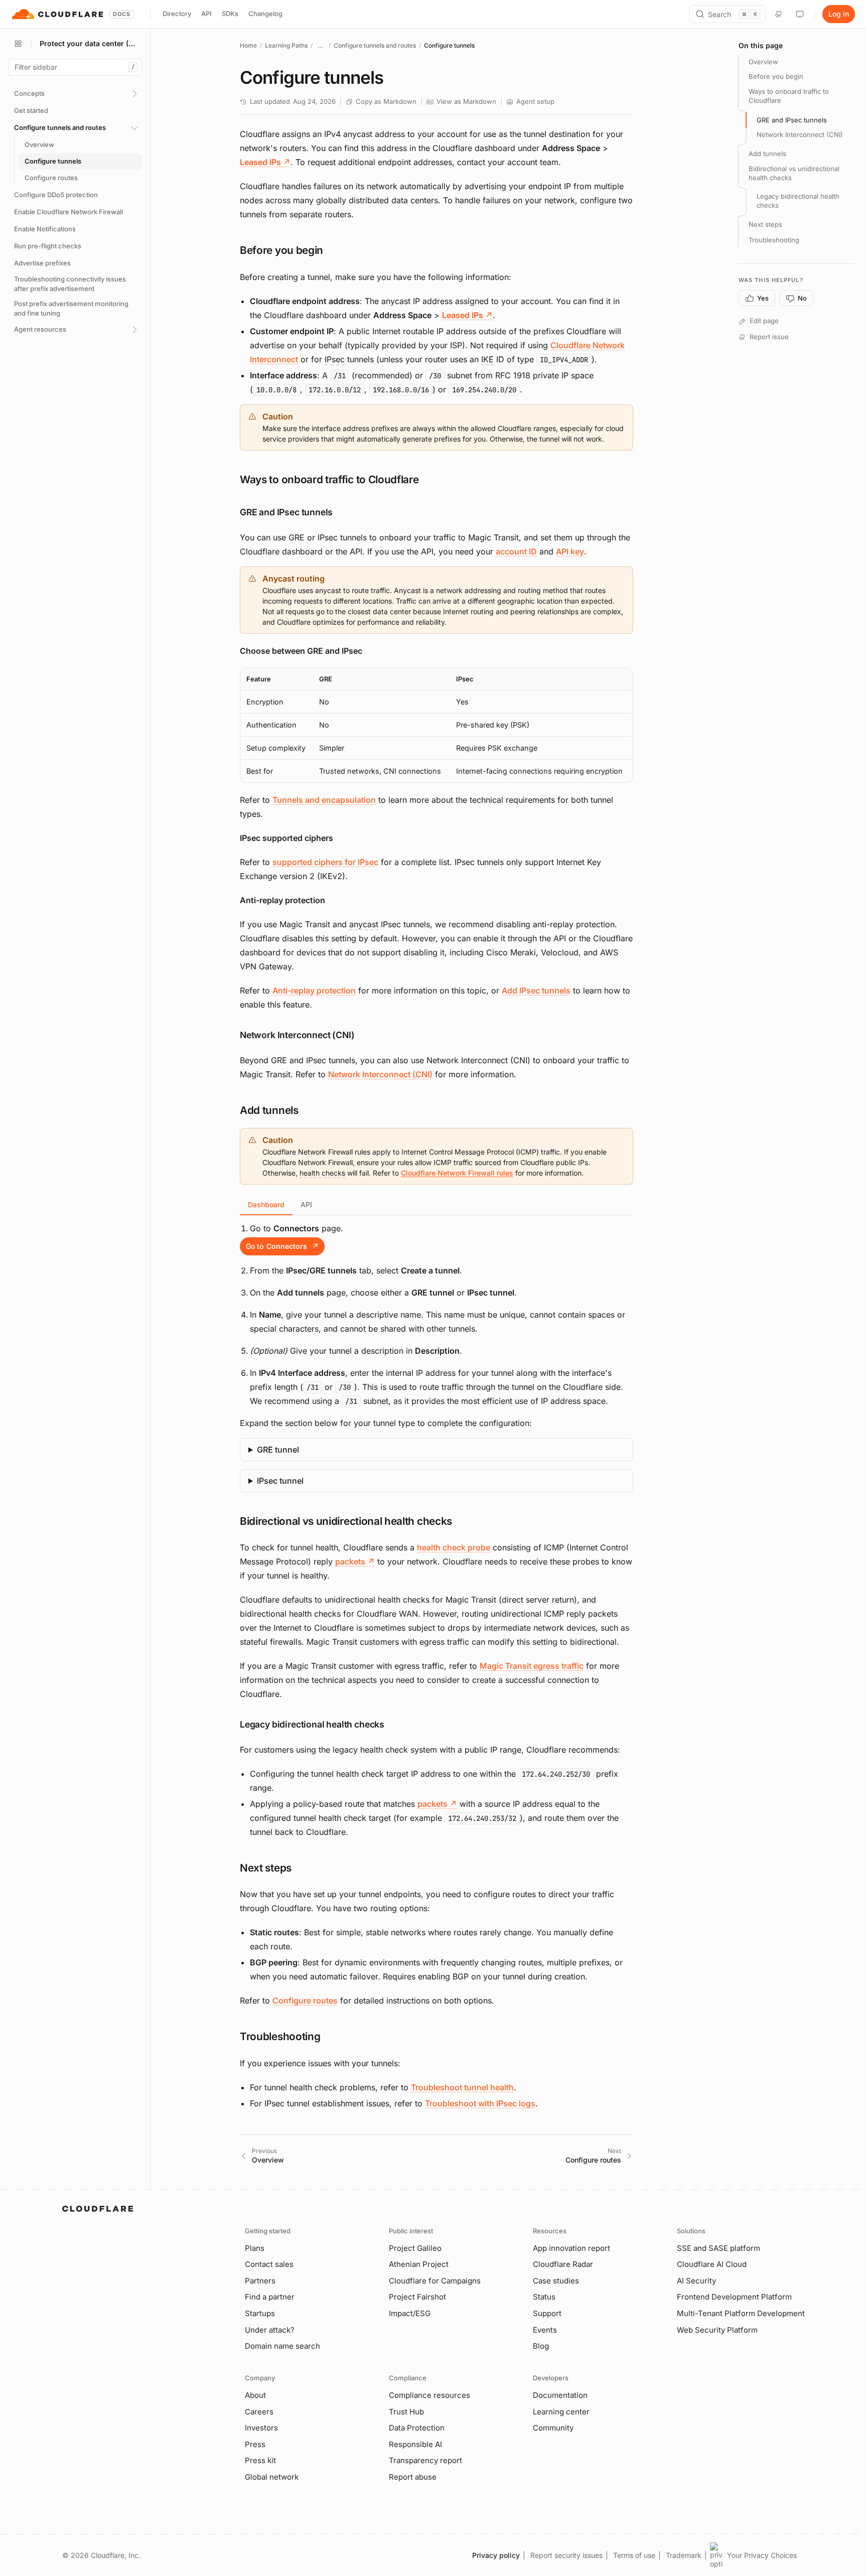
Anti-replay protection (314, 990)
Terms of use (634, 2555)
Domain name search (282, 2346)
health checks (322, 1173)
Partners (260, 2281)
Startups (260, 2313)
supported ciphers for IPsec (325, 862)
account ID (516, 551)
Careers (259, 2412)
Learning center (561, 2412)
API (206, 14)
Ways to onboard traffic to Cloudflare (789, 96)
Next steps (765, 225)
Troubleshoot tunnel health (462, 2087)
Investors (261, 2428)
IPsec (335, 359)
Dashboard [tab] (266, 1204)
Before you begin (776, 77)
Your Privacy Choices (762, 2555)
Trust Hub (406, 2412)
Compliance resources (429, 2395)
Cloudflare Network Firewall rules (457, 1173)
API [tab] (306, 1204)
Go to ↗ (282, 1246)
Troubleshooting (774, 240)
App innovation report (571, 2248)
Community (553, 2428)
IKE (487, 359)
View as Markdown (466, 101)
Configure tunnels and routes (375, 45)
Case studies (556, 2281)
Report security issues (566, 2555)
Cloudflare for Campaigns (435, 2281)
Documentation (560, 2395)
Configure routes (305, 2000)
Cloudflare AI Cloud (712, 2264)
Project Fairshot (417, 2297)
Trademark (684, 2555)
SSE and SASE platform (718, 2248)
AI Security (696, 2281)
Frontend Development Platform (734, 2297)
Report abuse (413, 2477)
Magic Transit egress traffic (532, 1666)
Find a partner (270, 2297)
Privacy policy (496, 2555)
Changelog (265, 14)
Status (544, 2297)
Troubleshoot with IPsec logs (480, 2103)
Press (255, 2444)
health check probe (454, 1547)
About (255, 2395)
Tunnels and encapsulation (324, 800)
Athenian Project (419, 2264)
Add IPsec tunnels (536, 990)
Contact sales (269, 2264)
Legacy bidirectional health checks (798, 201)
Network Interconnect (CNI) (380, 1074)
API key (570, 551)
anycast (364, 924)
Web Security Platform (717, 2330)
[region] (437, 726)
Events (545, 2330)
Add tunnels (767, 154)
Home (248, 45)
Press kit (260, 2460)
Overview (763, 62)
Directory (177, 14)
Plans (255, 2248)
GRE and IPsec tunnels (792, 120)
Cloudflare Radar (563, 2264)
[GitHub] (779, 14)
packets (355, 1561)
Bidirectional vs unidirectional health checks (794, 173)
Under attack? (270, 2330)
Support (547, 2313)
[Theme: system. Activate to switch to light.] (800, 14)
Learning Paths (286, 45)
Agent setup (535, 101)
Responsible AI (415, 2444)
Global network (272, 2477)
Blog (541, 2346)
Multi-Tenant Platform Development (741, 2313)
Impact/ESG (410, 2313)
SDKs (230, 14)
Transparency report (425, 2460)
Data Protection (417, 2428)
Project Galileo (415, 2248)
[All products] (18, 44)
